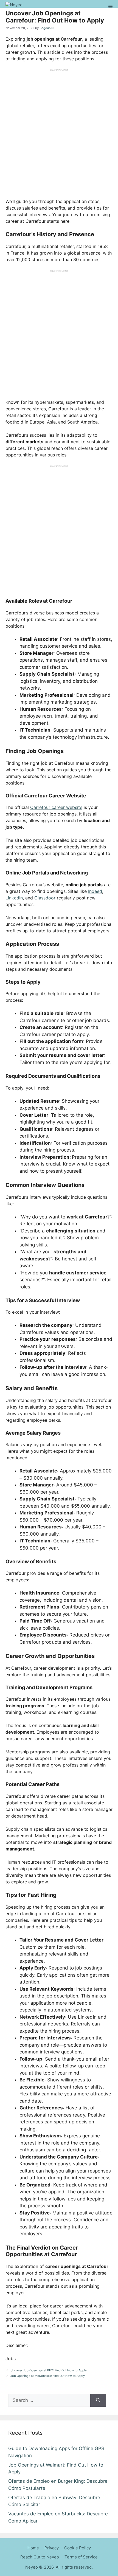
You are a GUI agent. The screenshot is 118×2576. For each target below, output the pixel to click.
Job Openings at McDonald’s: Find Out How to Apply (48, 2376)
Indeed (95, 891)
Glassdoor (45, 898)
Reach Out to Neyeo (40, 2557)
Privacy (52, 2548)
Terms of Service (81, 2557)
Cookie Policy (78, 2548)
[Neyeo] (13, 7)
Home (33, 2548)
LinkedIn (14, 898)
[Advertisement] (59, 131)
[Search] (98, 2400)
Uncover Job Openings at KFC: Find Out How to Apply (49, 2370)
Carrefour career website (56, 807)
